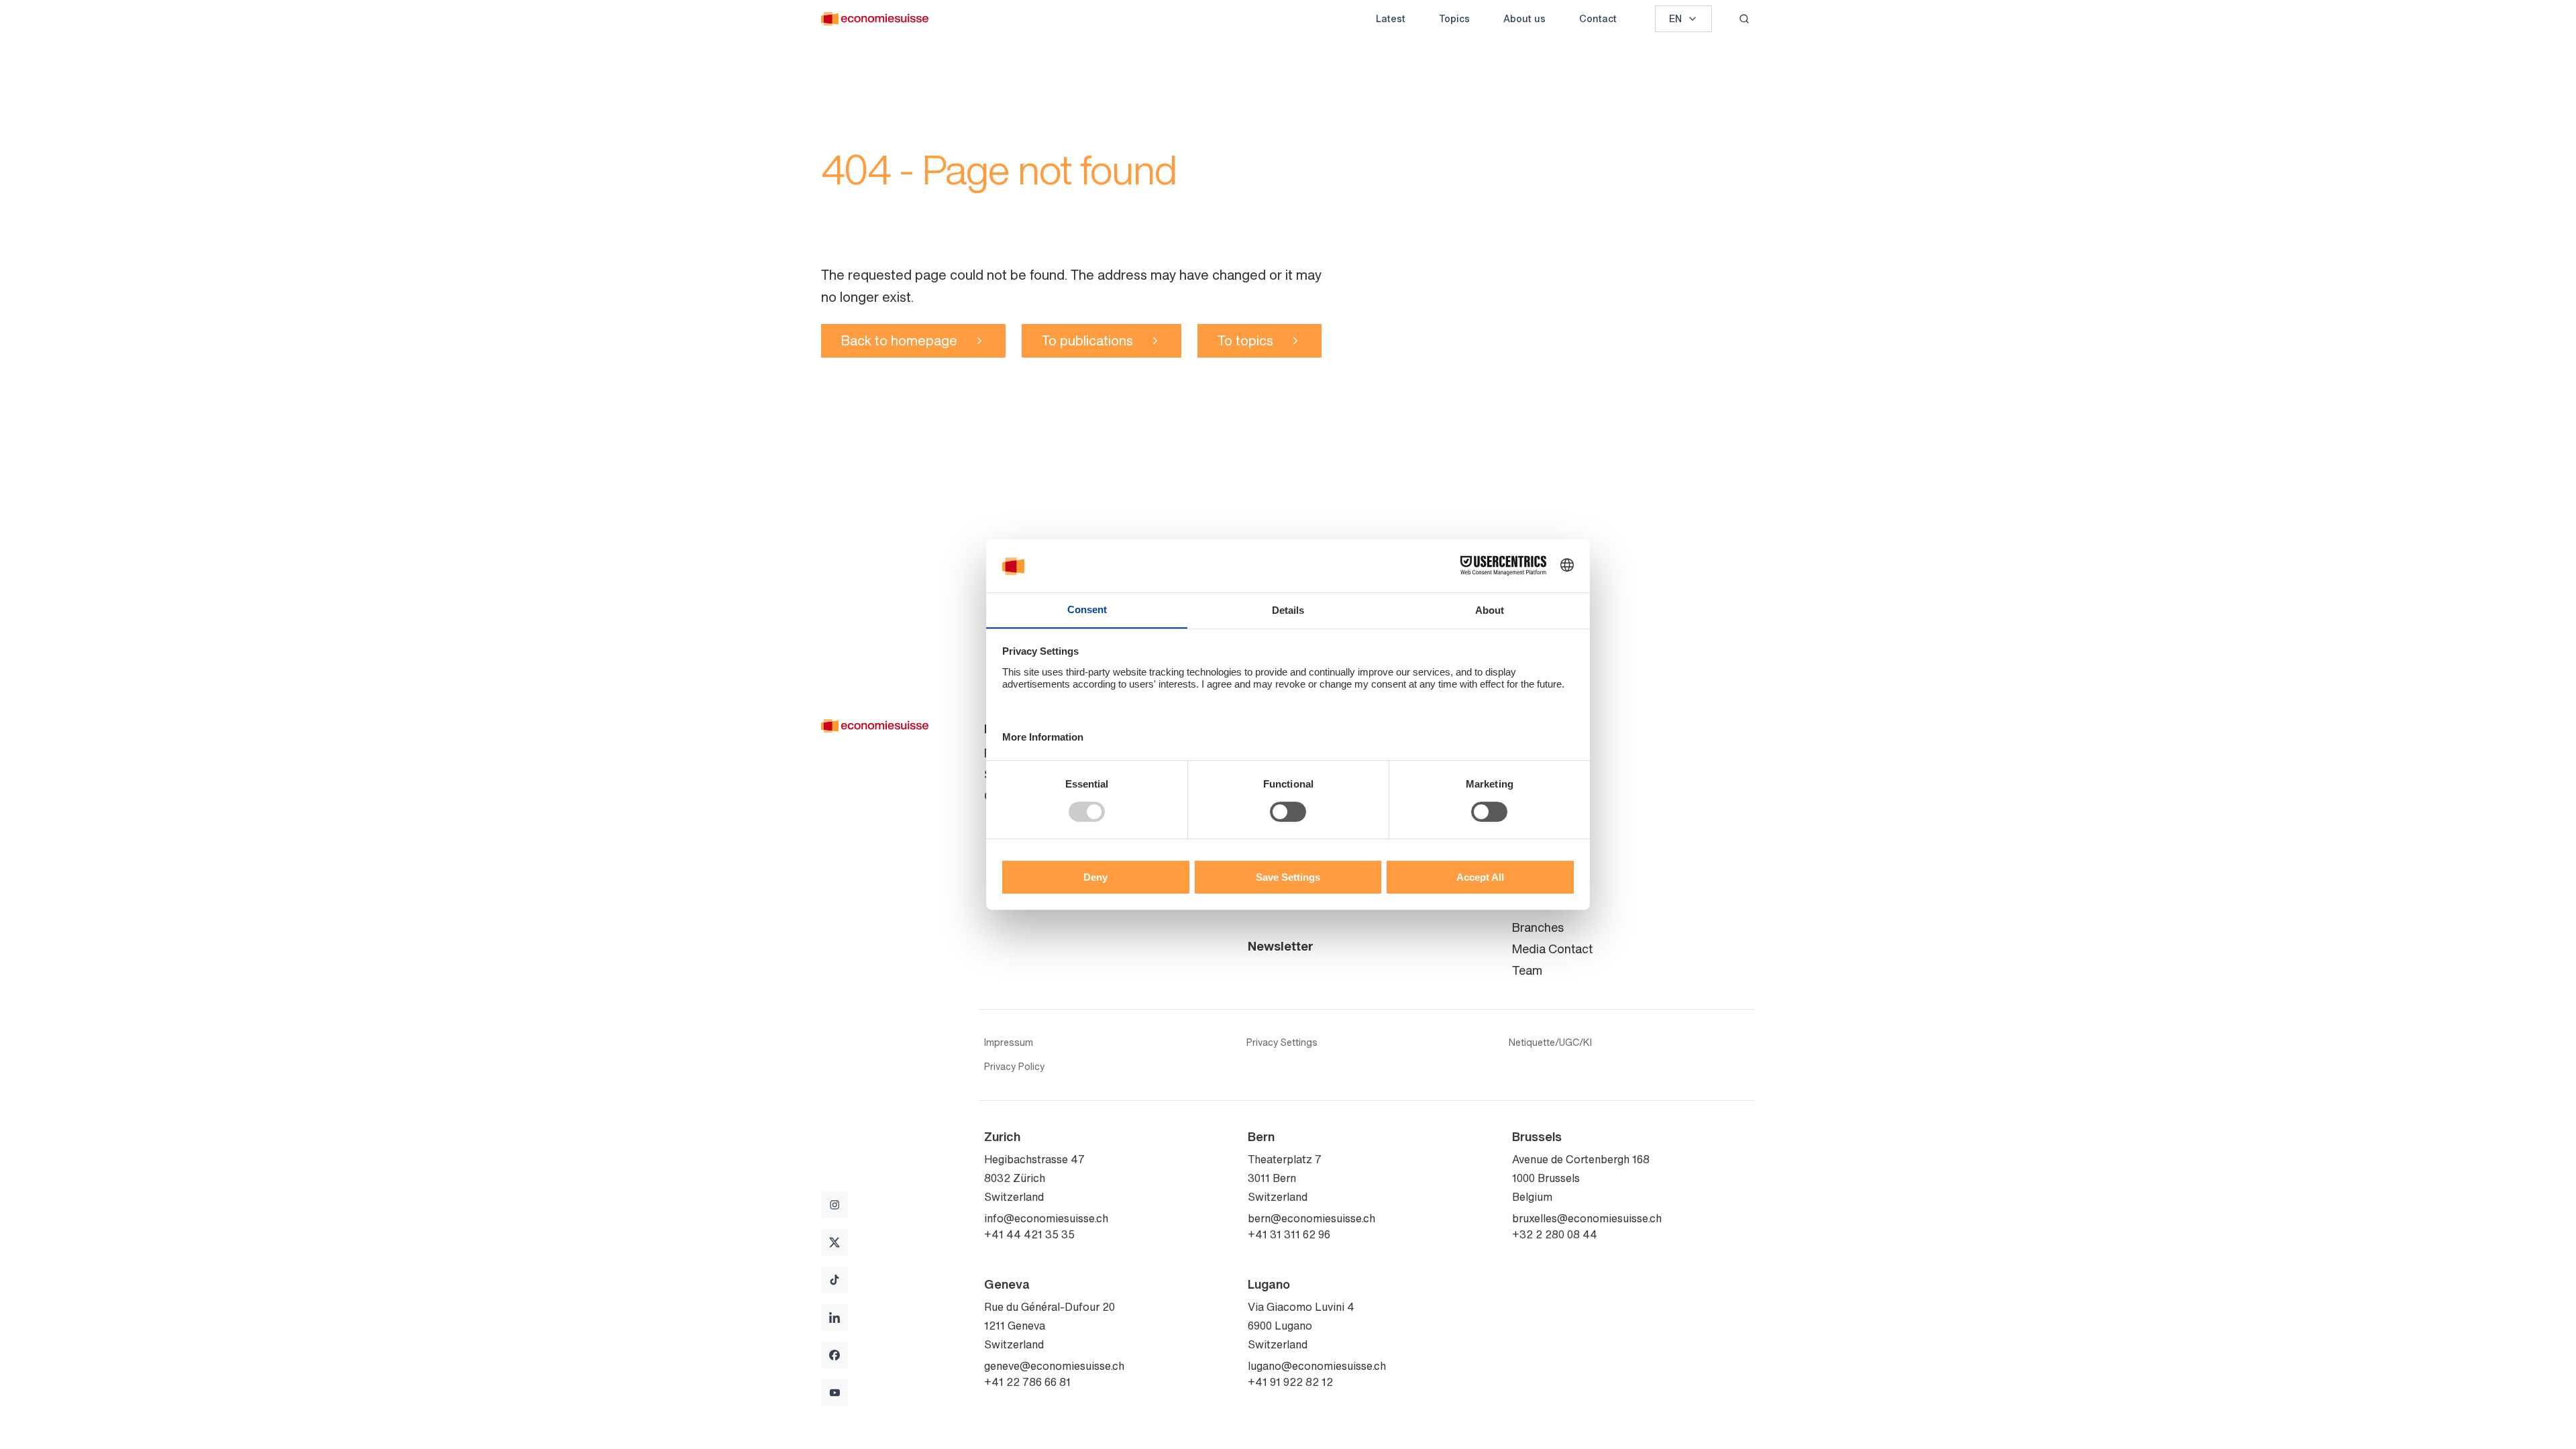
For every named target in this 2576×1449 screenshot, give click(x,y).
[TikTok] (835, 1280)
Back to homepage (899, 340)
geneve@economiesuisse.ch (1054, 1366)
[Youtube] (835, 1393)
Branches (1538, 927)
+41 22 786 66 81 (1027, 1382)
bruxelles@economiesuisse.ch (1587, 1218)
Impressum (1009, 1042)
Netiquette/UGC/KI (1550, 1042)
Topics (1454, 18)
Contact (1598, 18)
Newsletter (1281, 946)
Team (1527, 774)
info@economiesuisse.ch (1046, 1218)
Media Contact (1552, 949)
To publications (1087, 340)
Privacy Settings (1282, 1042)
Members (1537, 817)
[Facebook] (835, 1355)
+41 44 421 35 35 (1029, 1234)
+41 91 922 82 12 (1290, 1382)
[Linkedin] (835, 1318)
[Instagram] (835, 1205)
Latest (1391, 18)
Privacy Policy (1014, 1067)
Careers (1534, 839)
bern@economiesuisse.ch (1311, 1218)
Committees (1545, 796)
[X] (835, 1242)
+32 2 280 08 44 (1555, 1234)
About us (1524, 18)
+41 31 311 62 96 (1289, 1234)
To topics (1245, 340)
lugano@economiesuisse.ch (1317, 1366)
